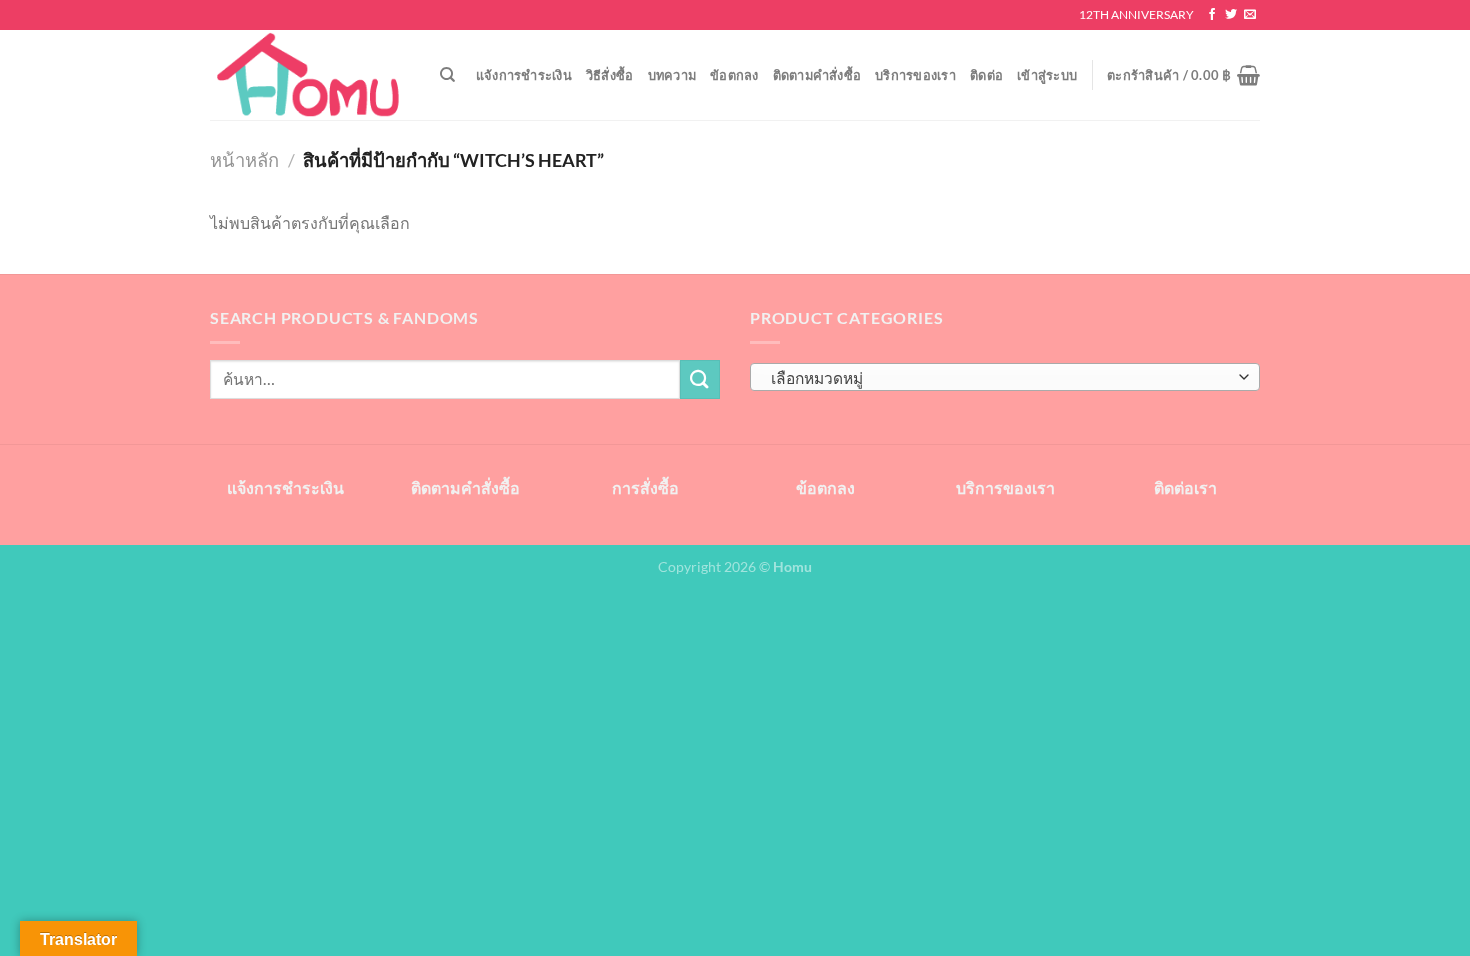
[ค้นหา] (447, 75)
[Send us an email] (1250, 15)
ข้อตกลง (734, 75)
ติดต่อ (986, 75)
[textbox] (1000, 378)
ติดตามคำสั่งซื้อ (817, 75)
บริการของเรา (915, 75)
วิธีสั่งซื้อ (610, 75)
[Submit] (700, 379)
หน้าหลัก (244, 160)
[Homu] (310, 75)
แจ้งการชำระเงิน (524, 75)
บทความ (672, 75)
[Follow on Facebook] (1212, 15)
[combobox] (1005, 377)
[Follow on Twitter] (1231, 15)
